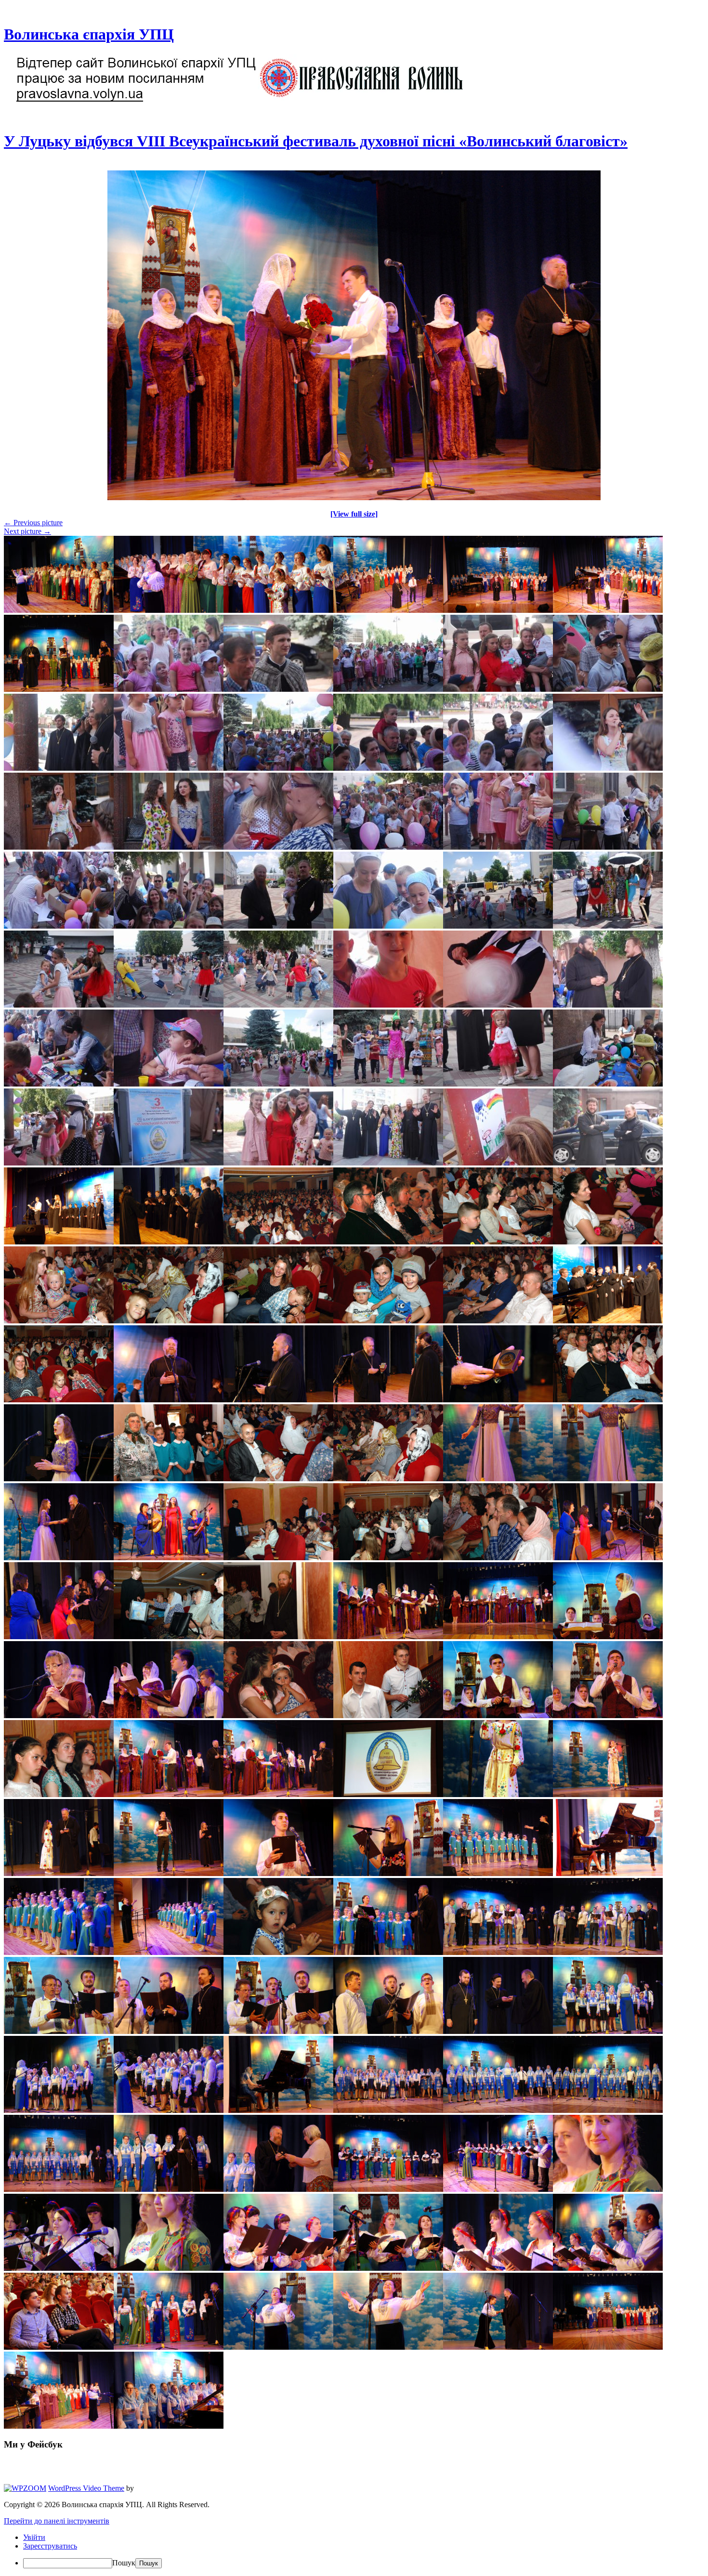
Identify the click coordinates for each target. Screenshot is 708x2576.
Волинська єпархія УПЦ (89, 34)
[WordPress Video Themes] (25, 2488)
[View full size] (354, 514)
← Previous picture (33, 523)
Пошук (124, 2563)
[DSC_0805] (354, 498)
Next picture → (27, 531)
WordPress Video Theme (86, 2488)
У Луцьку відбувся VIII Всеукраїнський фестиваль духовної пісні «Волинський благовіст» (316, 141)
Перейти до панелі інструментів (57, 2521)
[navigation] (354, 2551)
